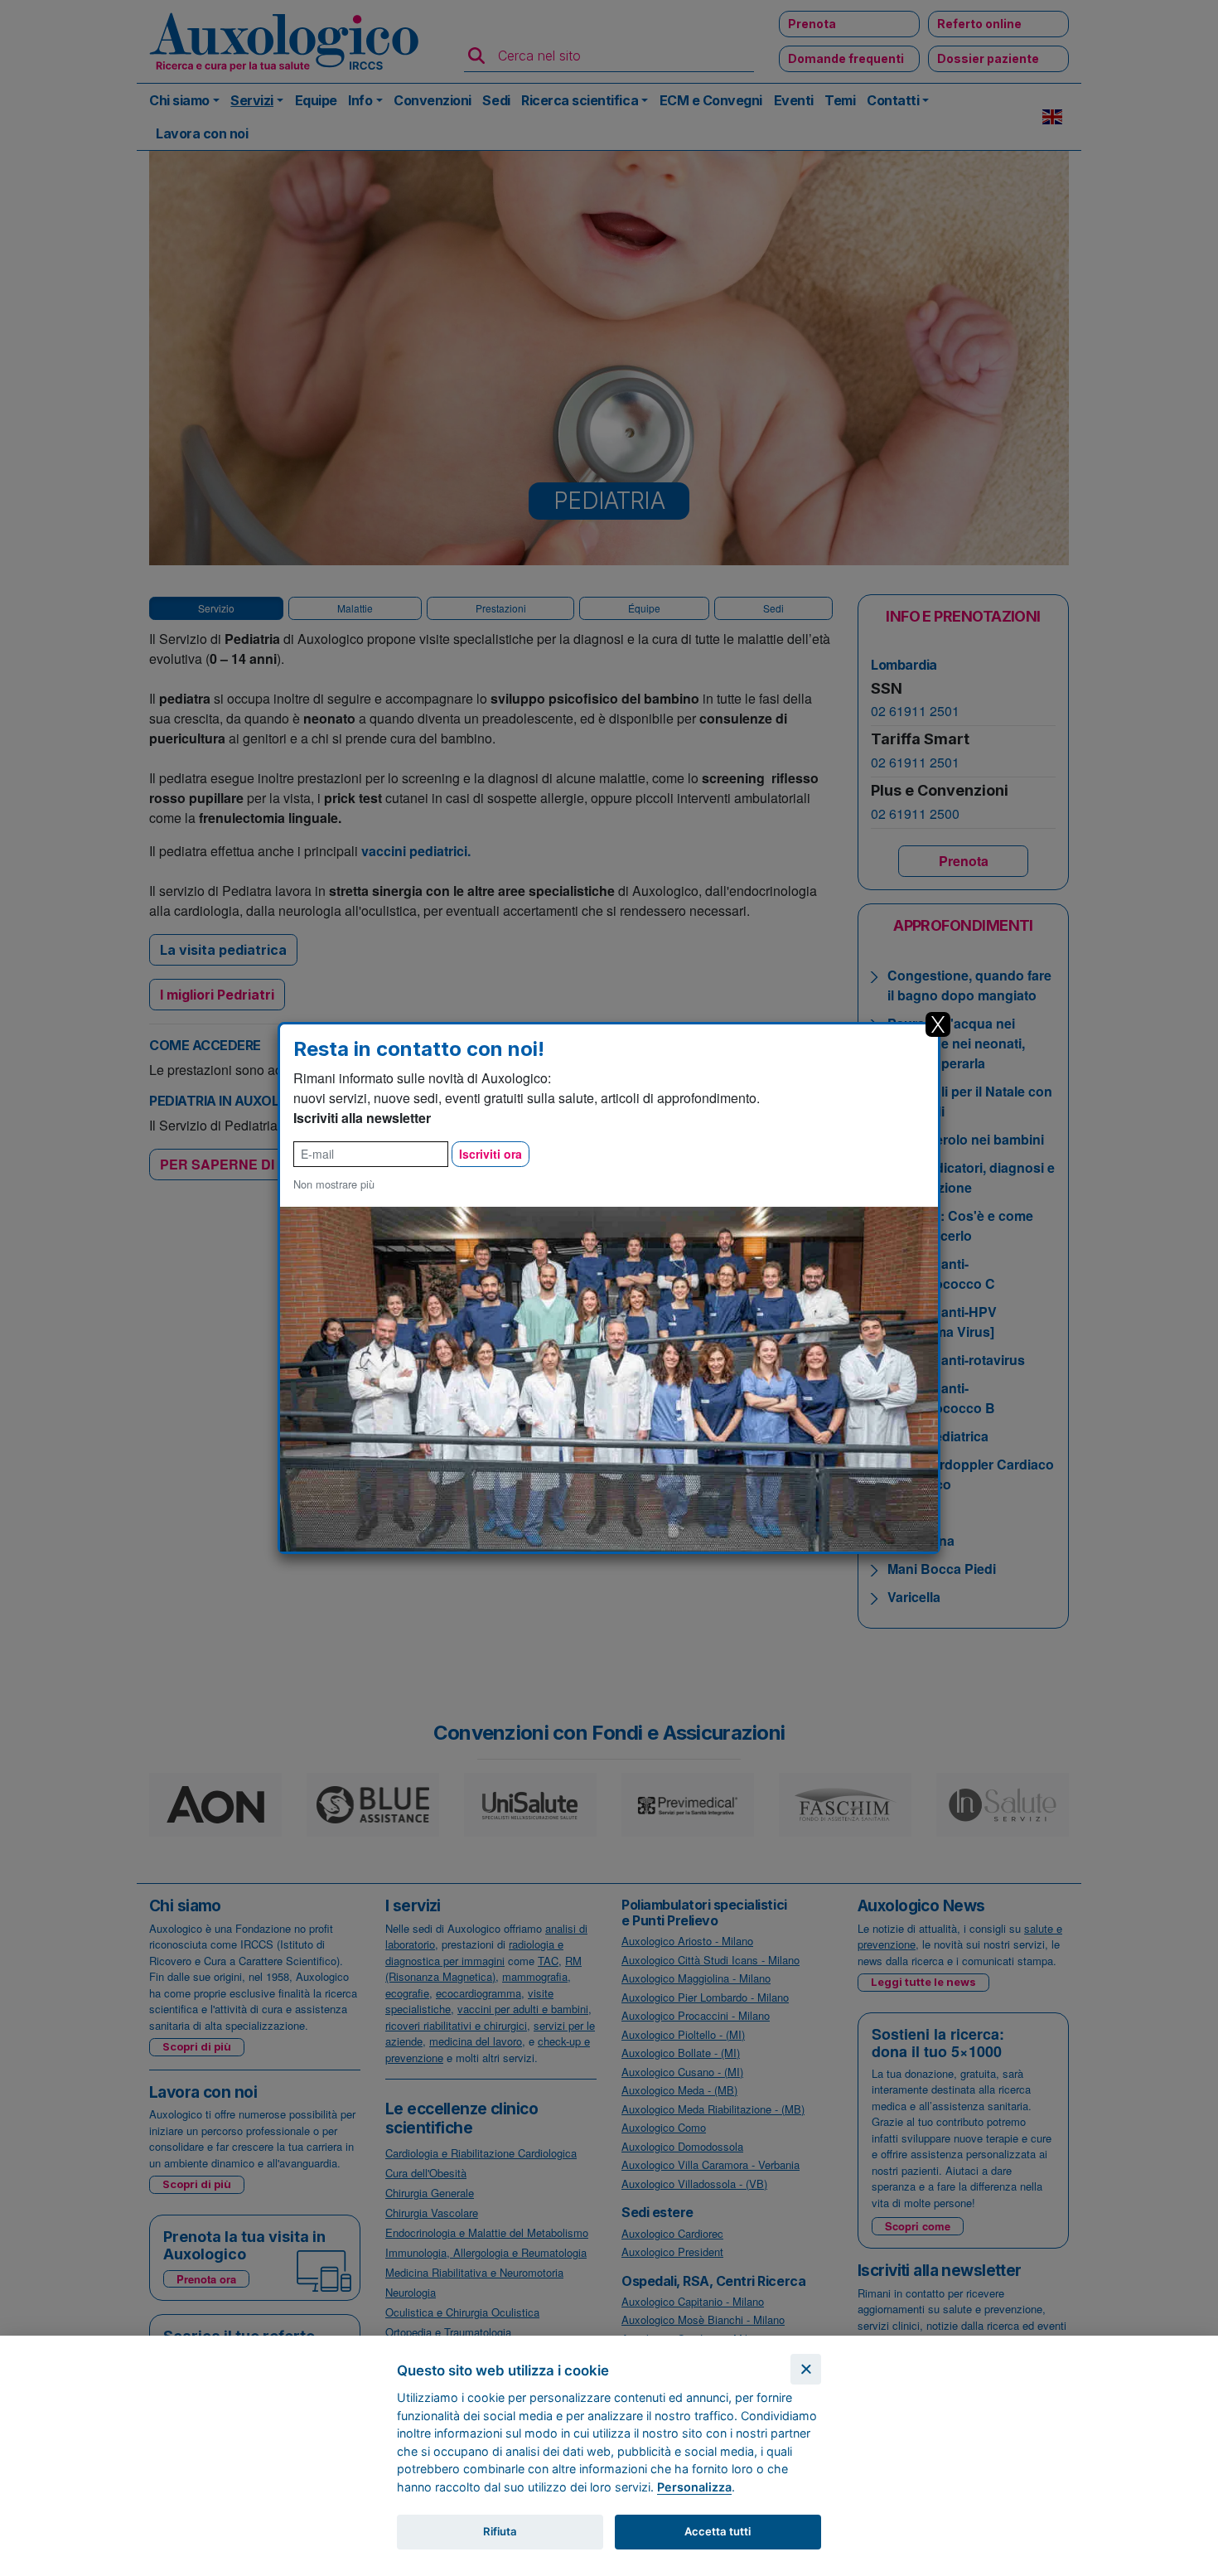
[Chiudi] (806, 2369)
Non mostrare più (334, 1184)
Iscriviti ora (491, 1154)
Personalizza (694, 2487)
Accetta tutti (718, 2531)
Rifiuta (500, 2531)
